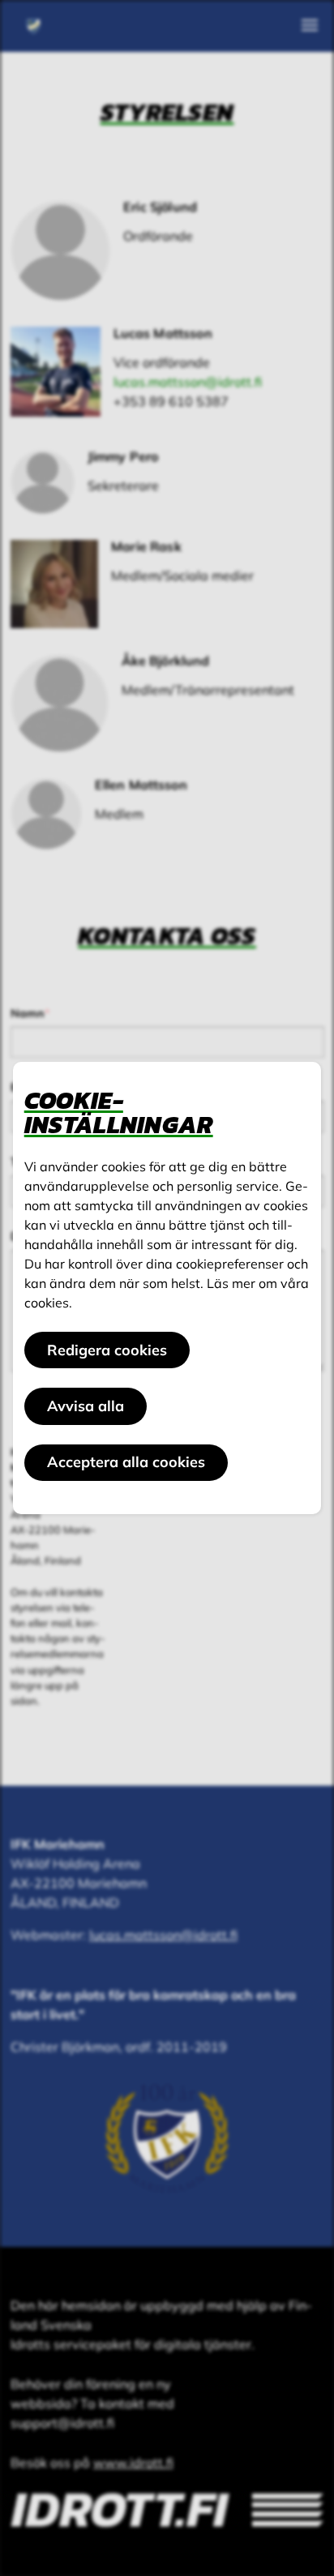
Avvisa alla (86, 1406)
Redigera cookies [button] (107, 1350)
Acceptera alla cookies (126, 1462)
